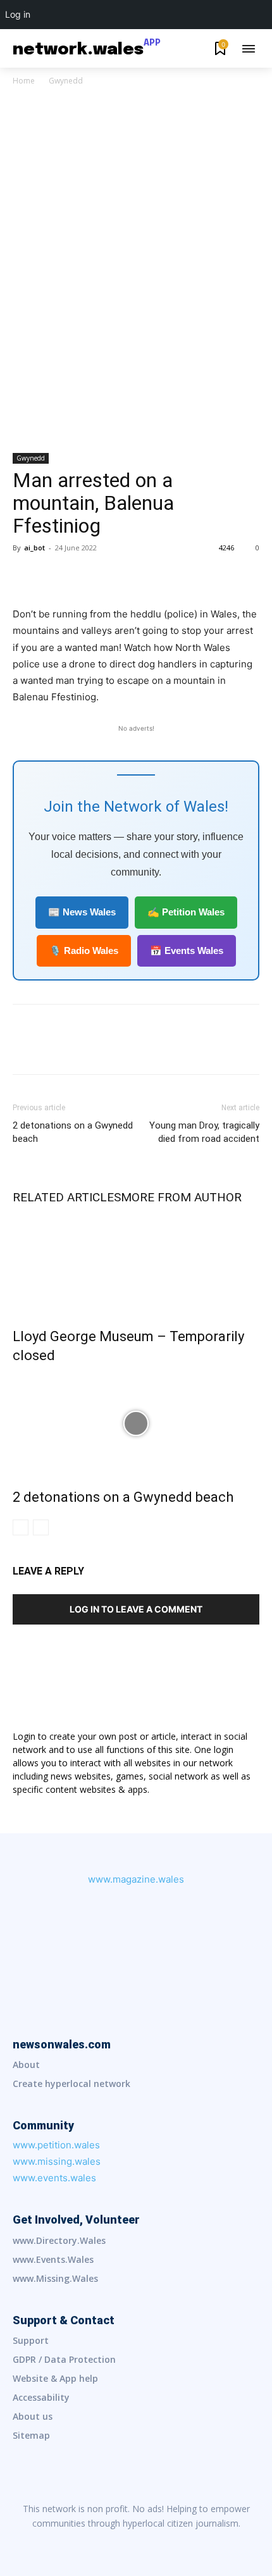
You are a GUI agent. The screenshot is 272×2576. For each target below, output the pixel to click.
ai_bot (34, 548)
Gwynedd (66, 81)
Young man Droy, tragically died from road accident (204, 1132)
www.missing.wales (57, 2161)
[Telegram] (189, 2544)
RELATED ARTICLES (67, 1197)
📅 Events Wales (187, 951)
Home (24, 81)
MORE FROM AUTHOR (181, 1197)
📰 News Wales (82, 912)
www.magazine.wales (136, 1879)
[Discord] (56, 2544)
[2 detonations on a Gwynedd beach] (136, 1423)
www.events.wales (54, 2178)
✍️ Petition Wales (186, 912)
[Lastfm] (83, 2544)
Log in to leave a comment (136, 1609)
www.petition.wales (56, 2145)
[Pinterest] (83, 576)
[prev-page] (21, 1527)
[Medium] (136, 2544)
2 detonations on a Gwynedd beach (73, 1132)
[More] (142, 576)
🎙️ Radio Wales (84, 951)
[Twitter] (54, 576)
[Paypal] (163, 2544)
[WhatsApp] (113, 576)
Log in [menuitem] (18, 14)
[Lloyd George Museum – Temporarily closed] (136, 1263)
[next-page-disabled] (41, 1527)
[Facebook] (25, 576)
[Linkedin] (109, 2544)
